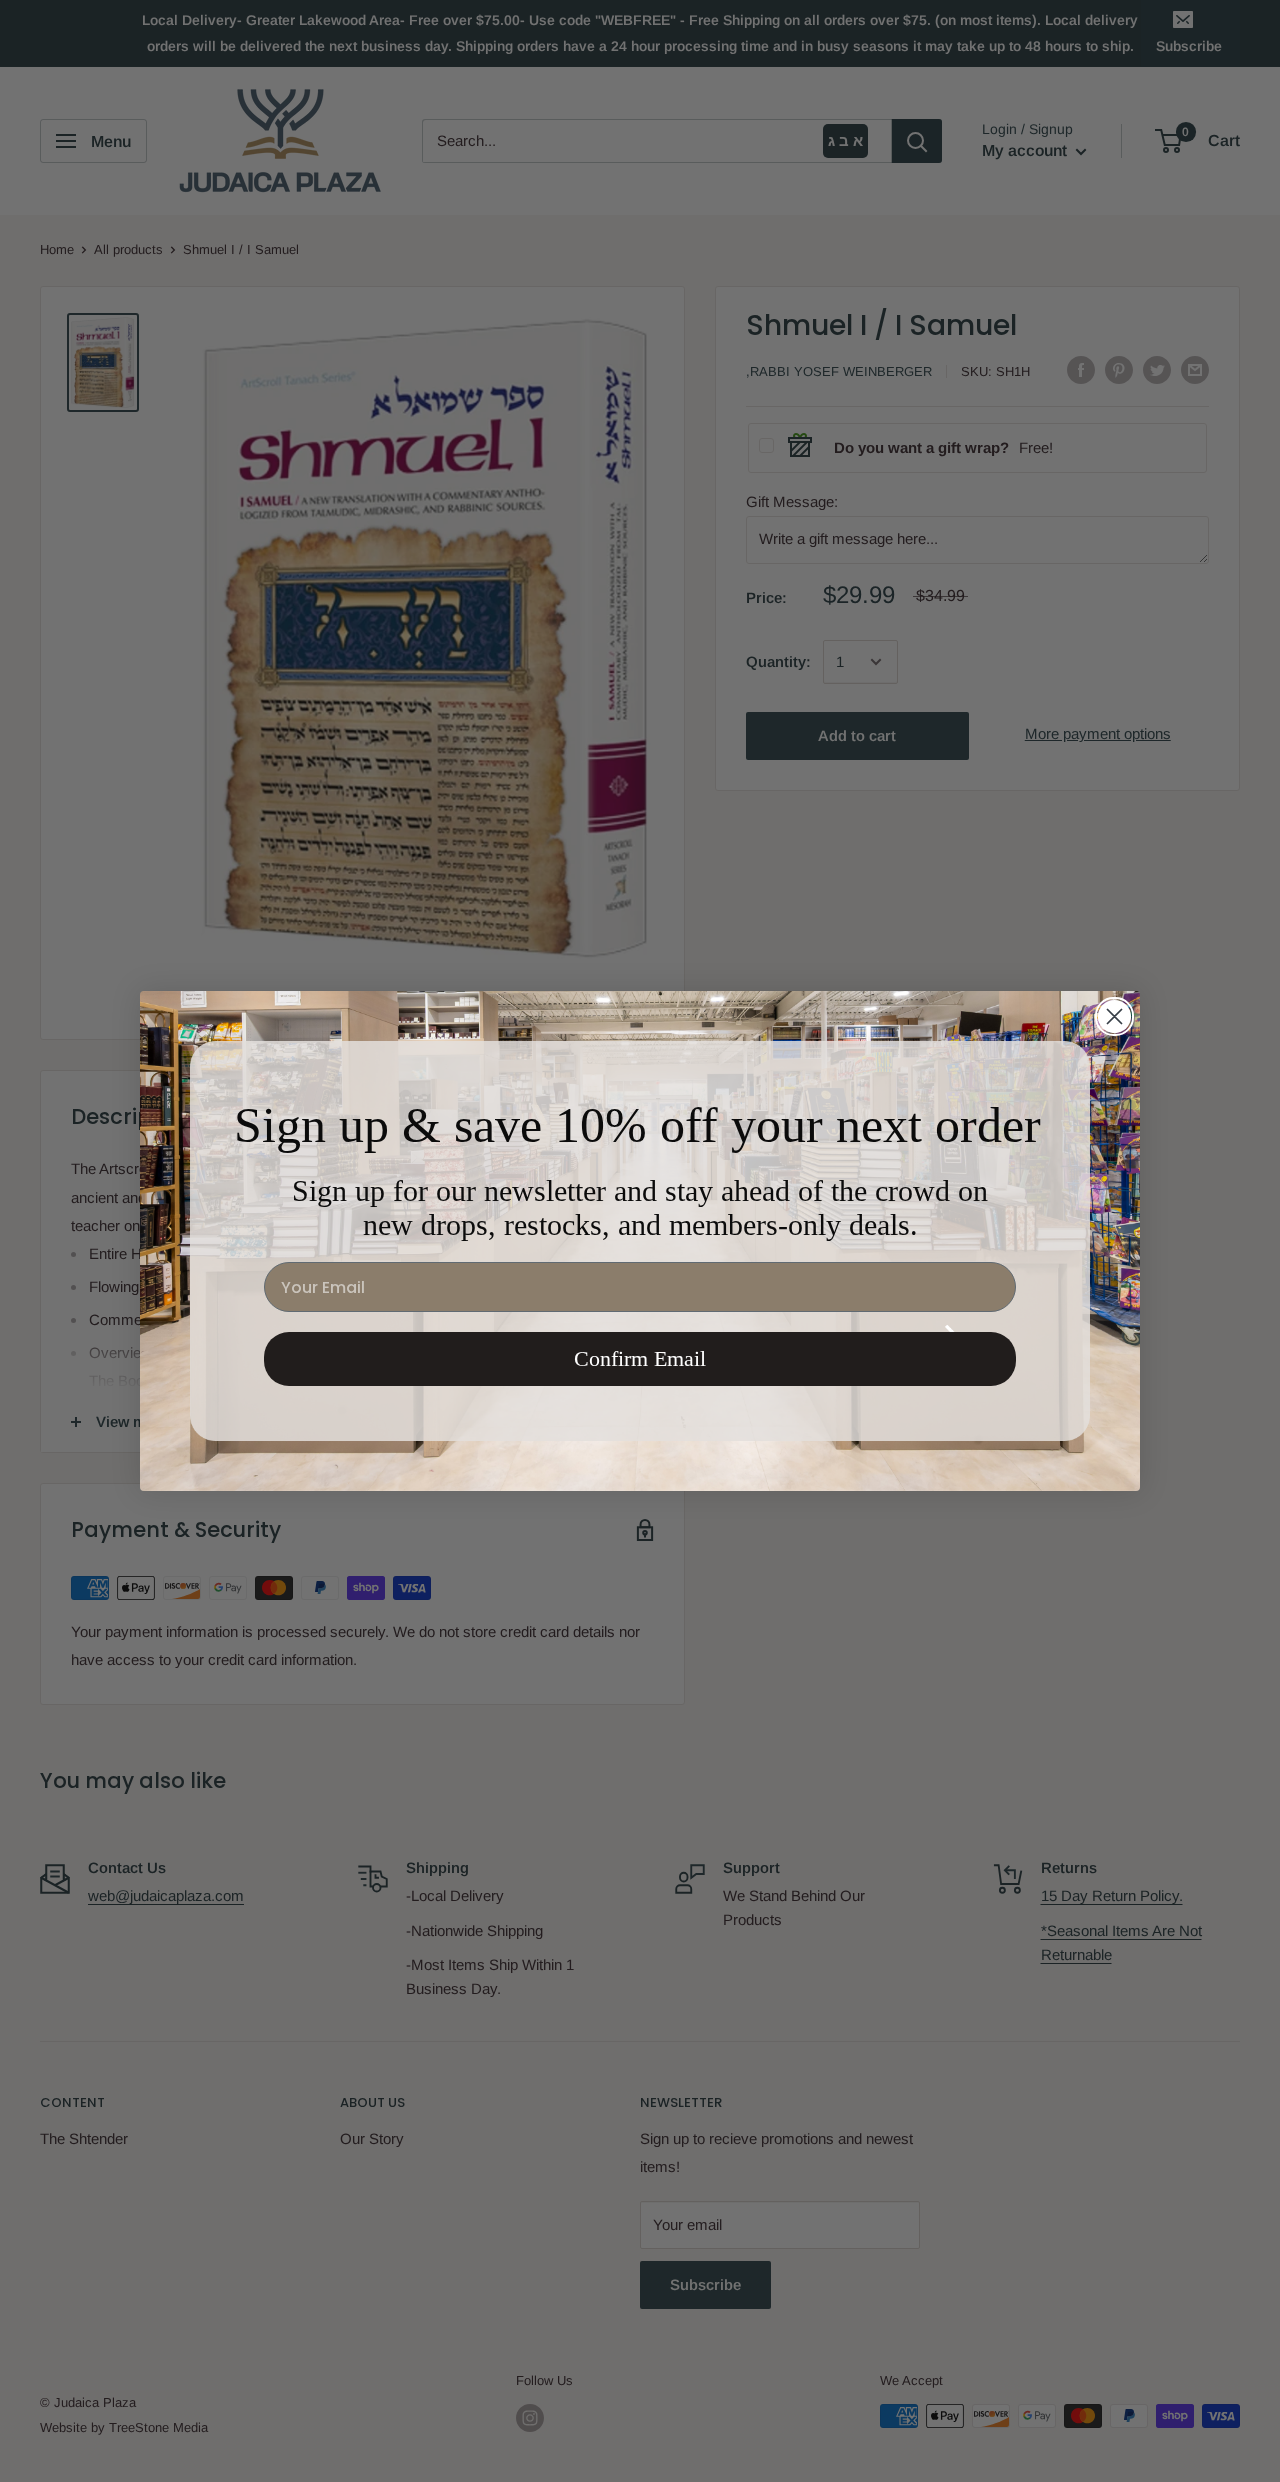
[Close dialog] (1114, 1016)
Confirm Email (640, 1358)
